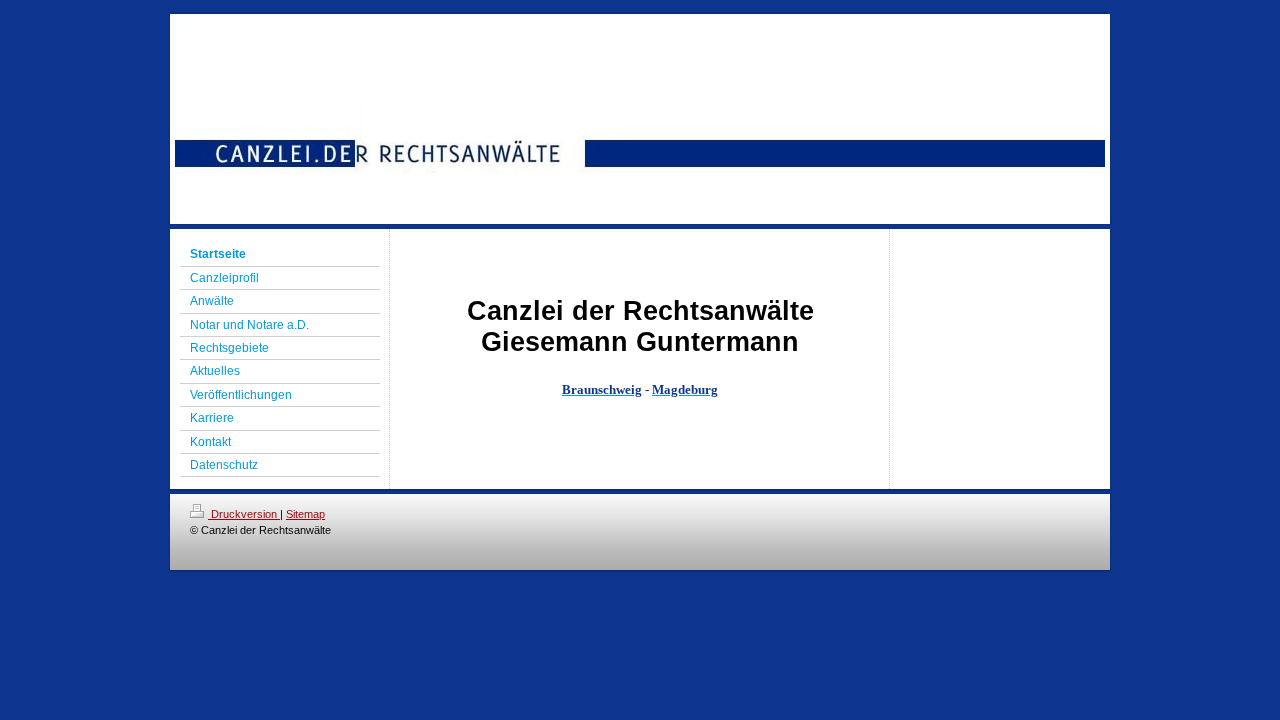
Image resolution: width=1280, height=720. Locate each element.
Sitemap (305, 514)
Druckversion (244, 514)
